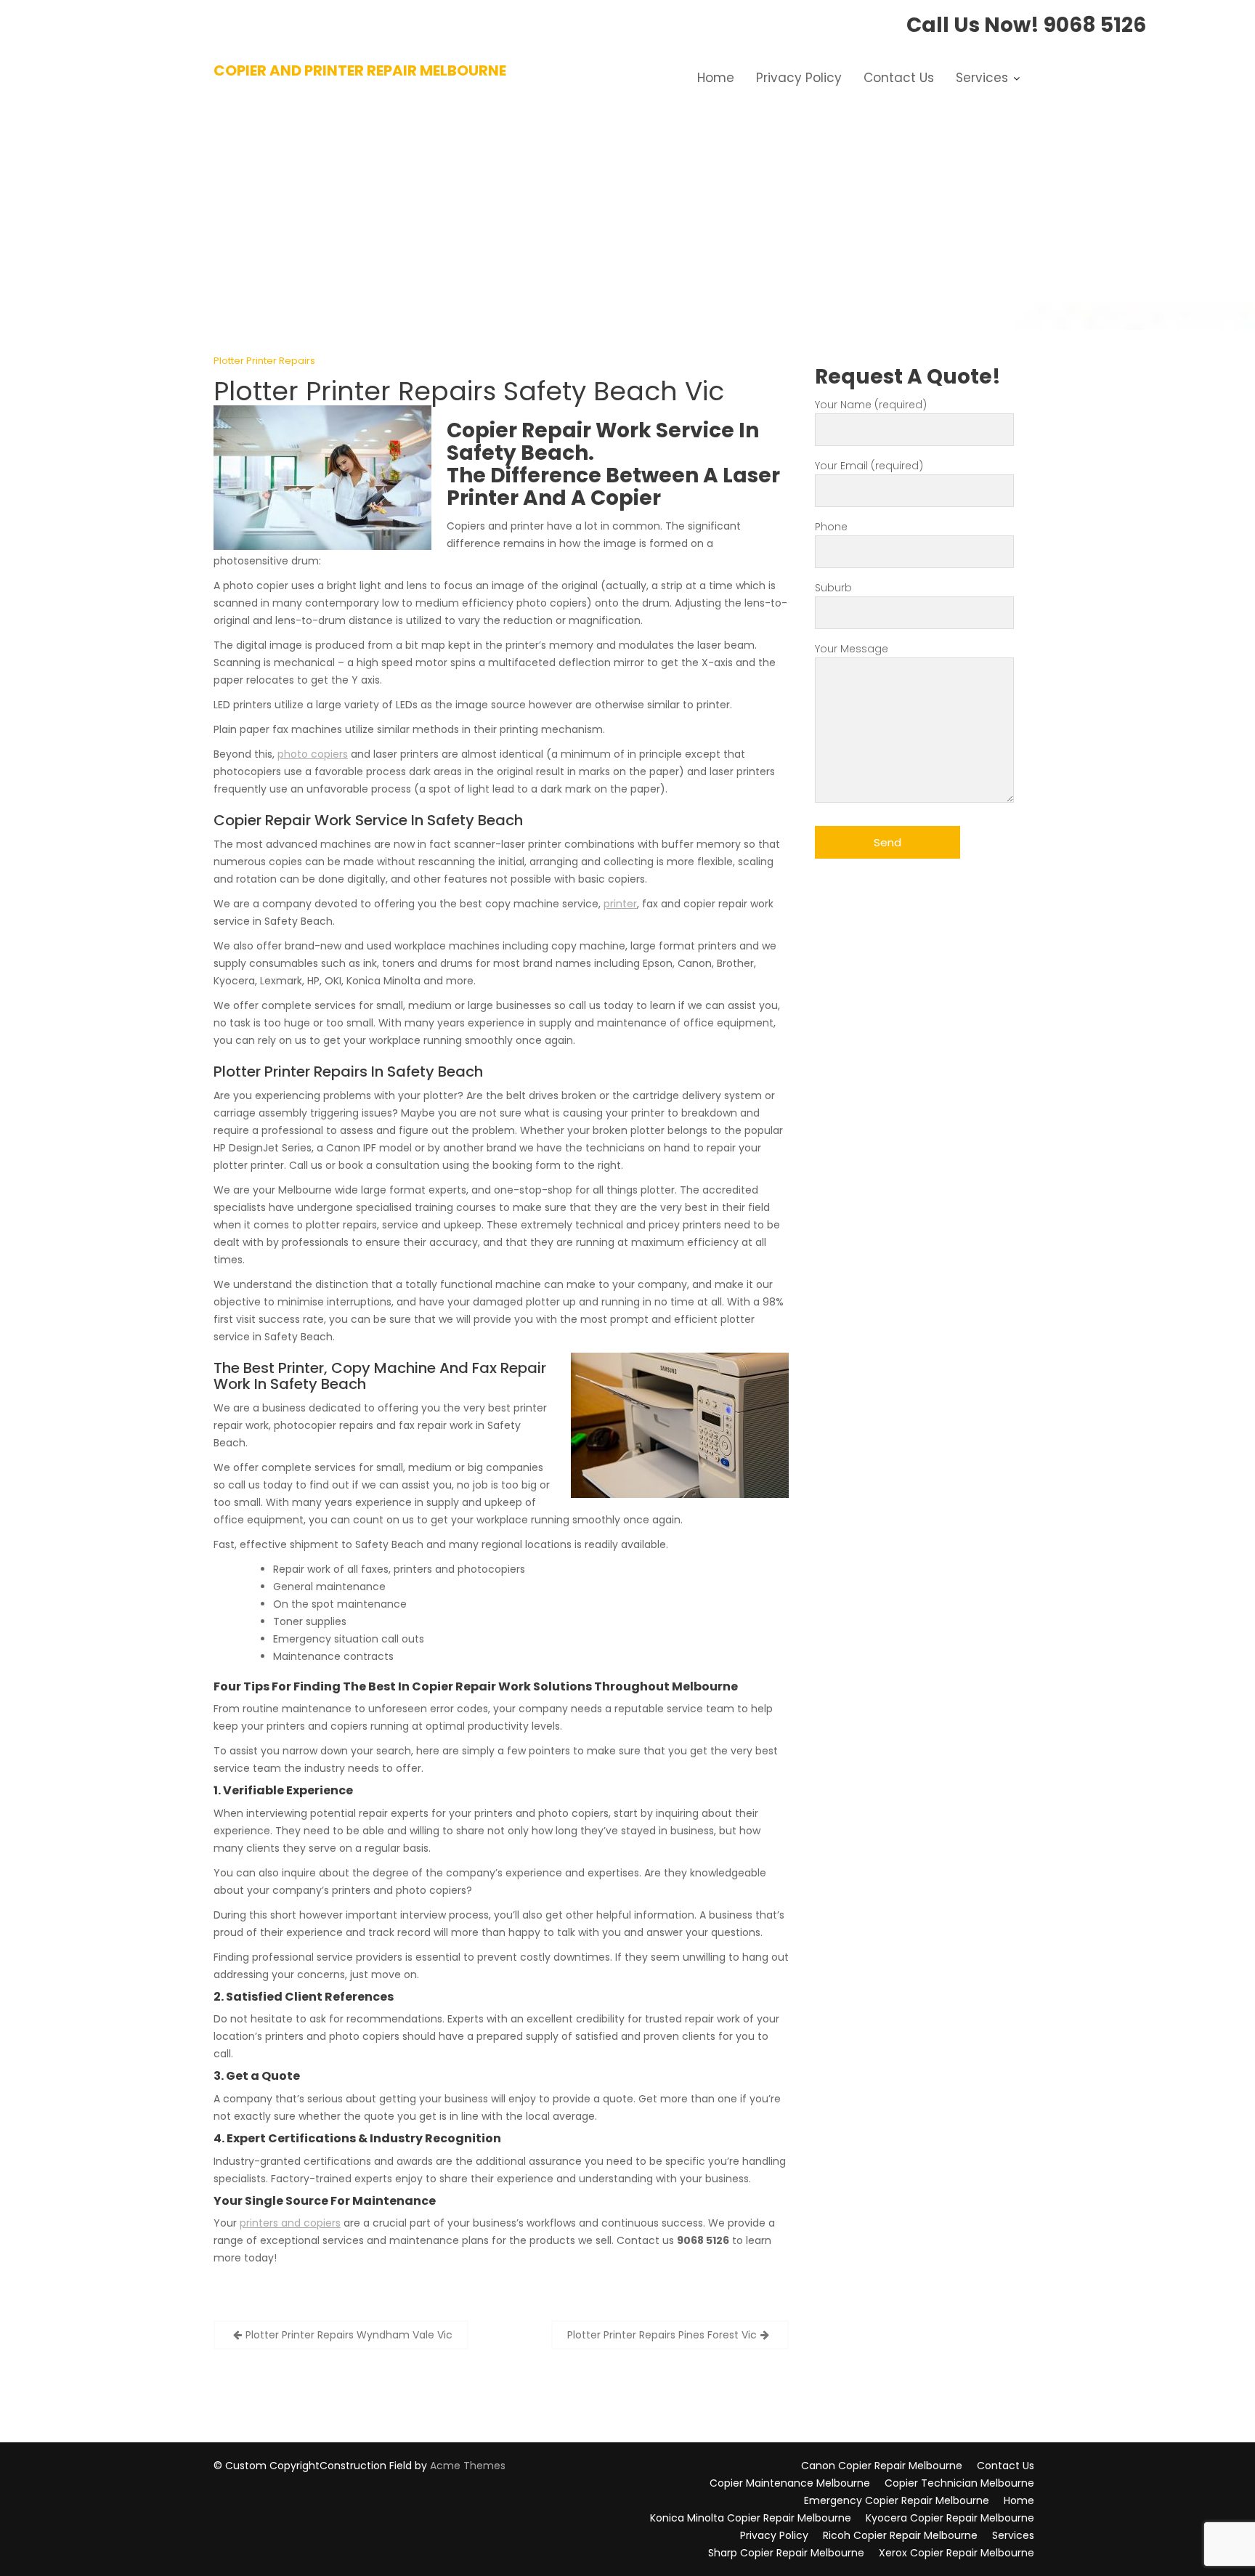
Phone (831, 527)
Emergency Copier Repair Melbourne (897, 2500)
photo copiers (313, 754)
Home (716, 78)
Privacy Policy (799, 78)
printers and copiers (290, 2223)
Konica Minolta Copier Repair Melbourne (751, 2518)
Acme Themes (468, 2466)
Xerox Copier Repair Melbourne (957, 2553)
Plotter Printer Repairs (264, 361)
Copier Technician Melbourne (959, 2483)
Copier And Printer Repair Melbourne (360, 70)
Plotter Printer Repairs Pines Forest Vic (662, 2335)
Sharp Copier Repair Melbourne (786, 2553)
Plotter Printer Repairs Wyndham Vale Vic (349, 2335)
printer (620, 904)
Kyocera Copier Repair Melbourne (950, 2518)
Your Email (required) (869, 466)
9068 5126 (1095, 25)
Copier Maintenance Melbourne (790, 2483)
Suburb (833, 588)
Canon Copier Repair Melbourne (882, 2466)
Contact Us (899, 78)
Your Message (852, 649)
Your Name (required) (871, 405)
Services (982, 78)
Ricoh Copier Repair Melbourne (900, 2535)
